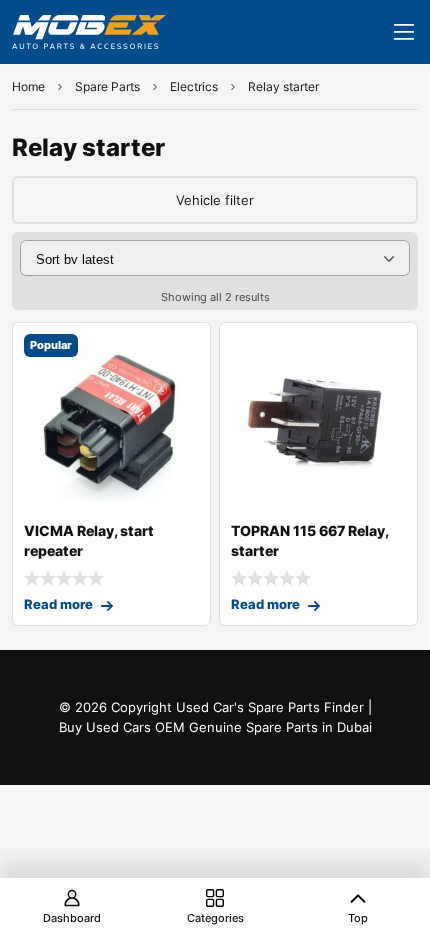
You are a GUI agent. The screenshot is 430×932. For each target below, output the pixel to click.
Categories (215, 918)
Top (358, 918)
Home (28, 86)
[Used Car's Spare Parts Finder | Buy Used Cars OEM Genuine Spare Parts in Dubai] (89, 32)
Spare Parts (107, 86)
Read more (58, 604)
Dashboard (72, 918)
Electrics (194, 86)
